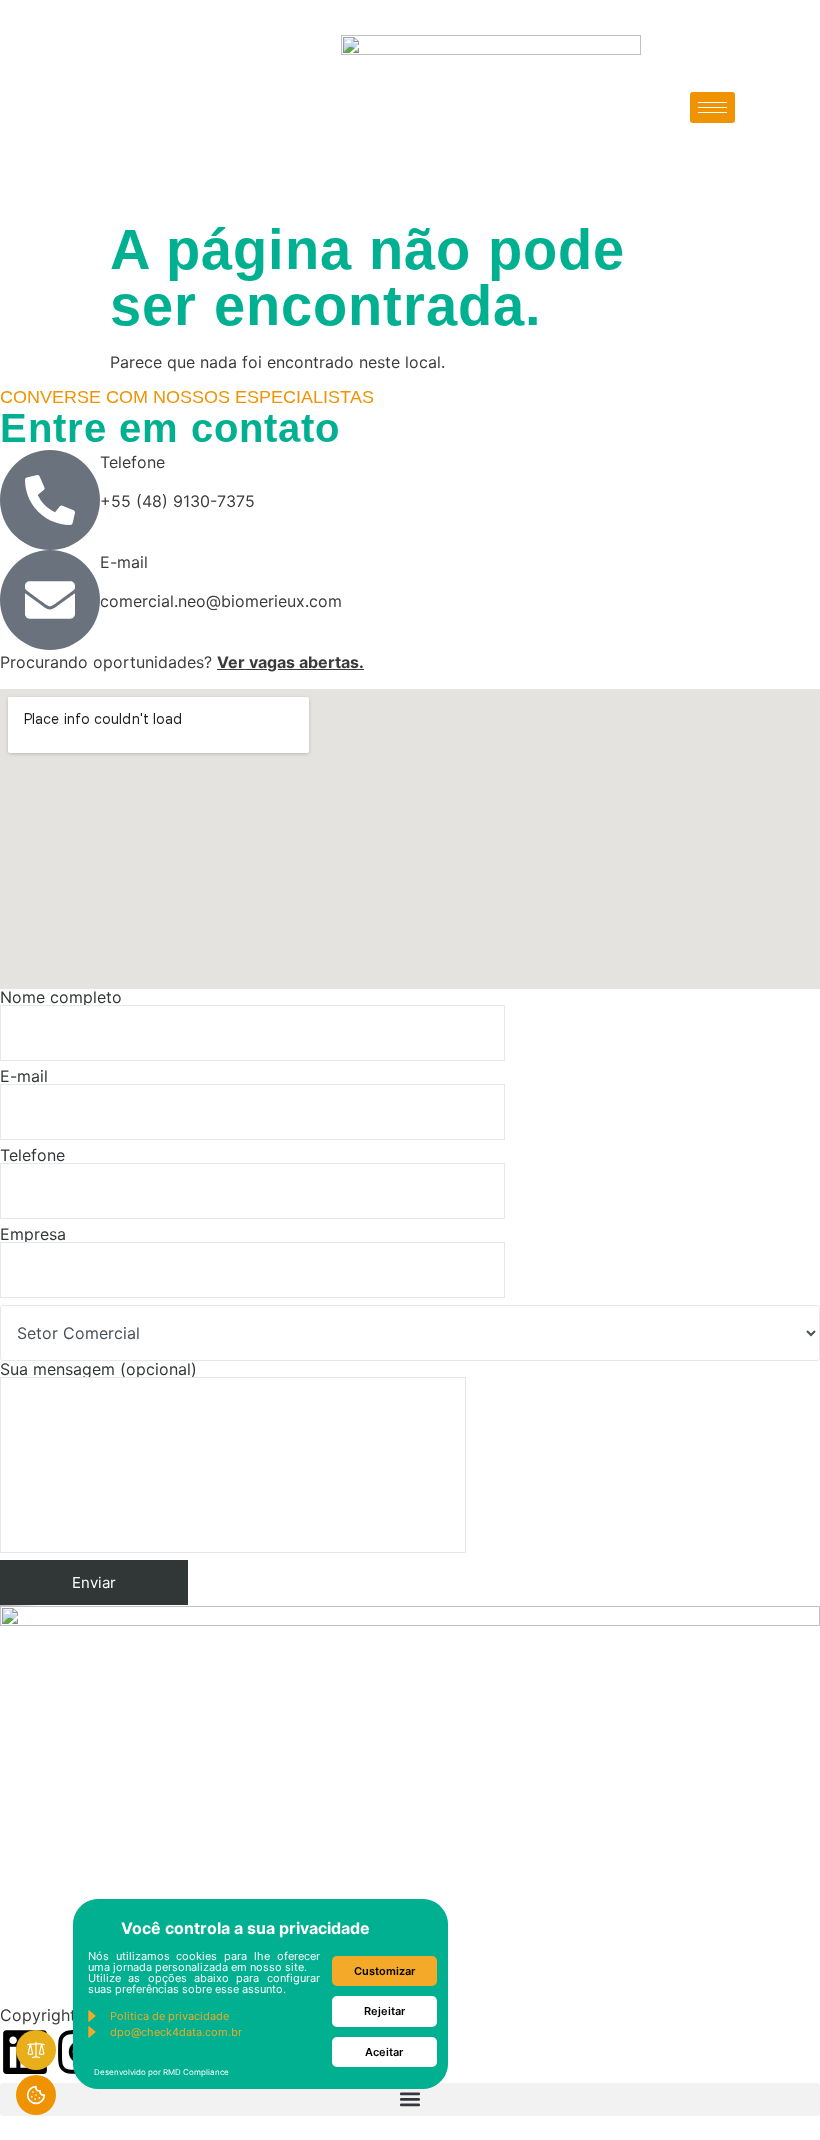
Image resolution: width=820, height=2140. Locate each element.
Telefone (32, 1156)
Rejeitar (384, 2011)
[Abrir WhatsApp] (770, 2089)
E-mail (24, 1077)
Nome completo (61, 998)
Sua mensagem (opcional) (98, 1370)
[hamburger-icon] (712, 107)
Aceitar (384, 2052)
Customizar (384, 1971)
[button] (410, 2099)
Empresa (33, 1235)
